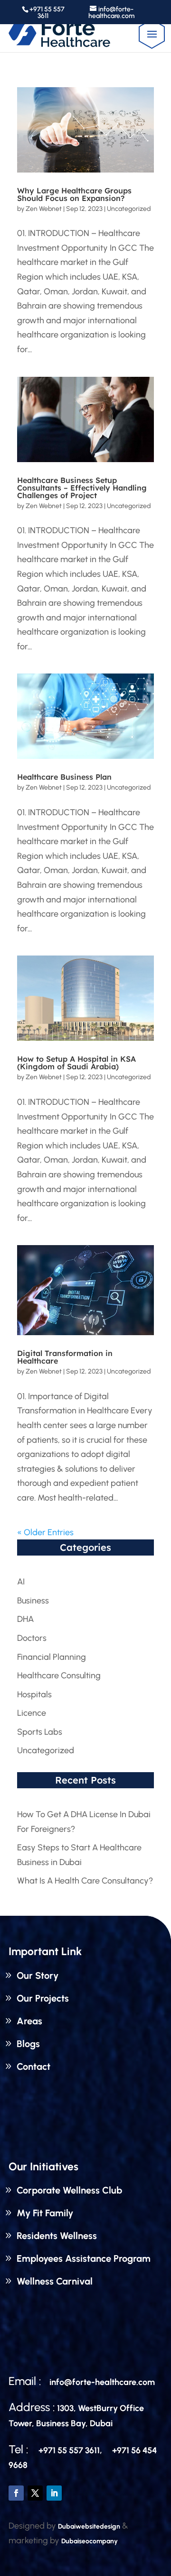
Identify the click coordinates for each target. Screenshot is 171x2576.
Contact (33, 2066)
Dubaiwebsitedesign (89, 2526)
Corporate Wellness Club (69, 2190)
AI (21, 1582)
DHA (25, 1619)
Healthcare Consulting (59, 1675)
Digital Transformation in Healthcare (65, 1357)
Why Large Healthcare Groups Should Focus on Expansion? (74, 194)
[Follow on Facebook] (16, 2493)
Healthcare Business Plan (64, 777)
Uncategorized (129, 209)
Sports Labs (40, 1732)
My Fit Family (45, 2213)
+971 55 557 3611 (47, 13)
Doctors (32, 1638)
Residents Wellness (57, 2236)
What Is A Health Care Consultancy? (85, 1881)
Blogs (28, 2044)
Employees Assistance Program (84, 2258)
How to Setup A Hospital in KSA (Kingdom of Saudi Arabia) (76, 1063)
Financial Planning (52, 1657)
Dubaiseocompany (90, 2541)
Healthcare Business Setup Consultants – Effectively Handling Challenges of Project (82, 488)
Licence (32, 1713)
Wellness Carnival (55, 2281)
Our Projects (43, 1998)
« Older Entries (45, 1532)
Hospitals (34, 1694)
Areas (29, 2021)
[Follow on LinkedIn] (54, 2493)
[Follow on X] (35, 2493)
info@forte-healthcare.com (102, 2382)
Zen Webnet (44, 209)
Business (33, 1601)
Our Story (38, 1975)
